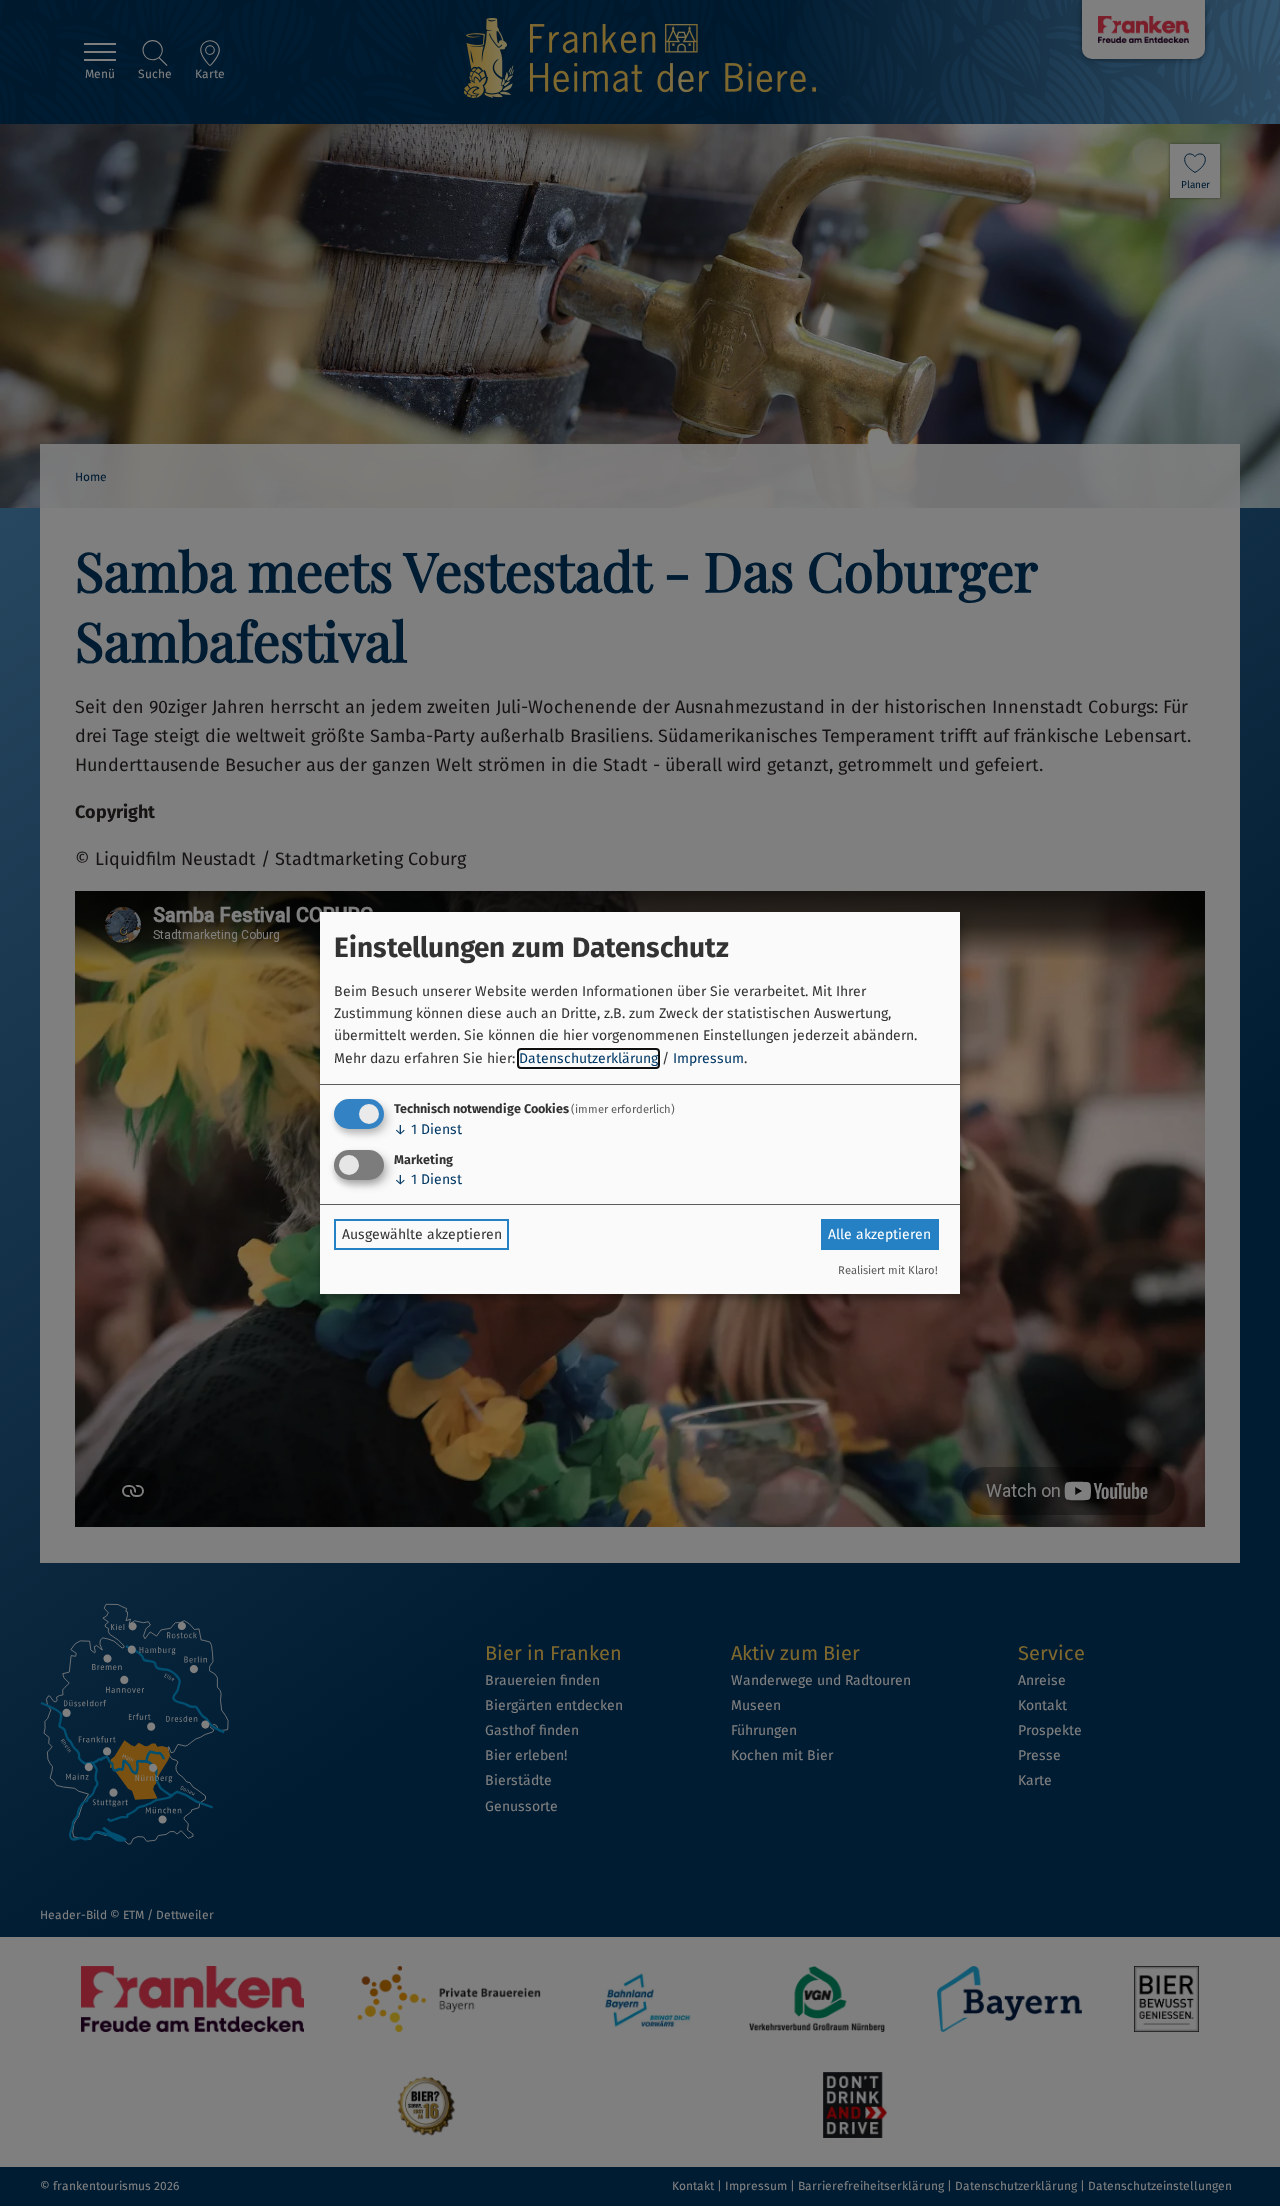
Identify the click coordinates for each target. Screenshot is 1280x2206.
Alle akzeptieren (879, 1234)
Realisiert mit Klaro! (888, 1270)
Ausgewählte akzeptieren (422, 1234)
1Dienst (428, 1129)
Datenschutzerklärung (588, 1058)
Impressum (708, 1058)
